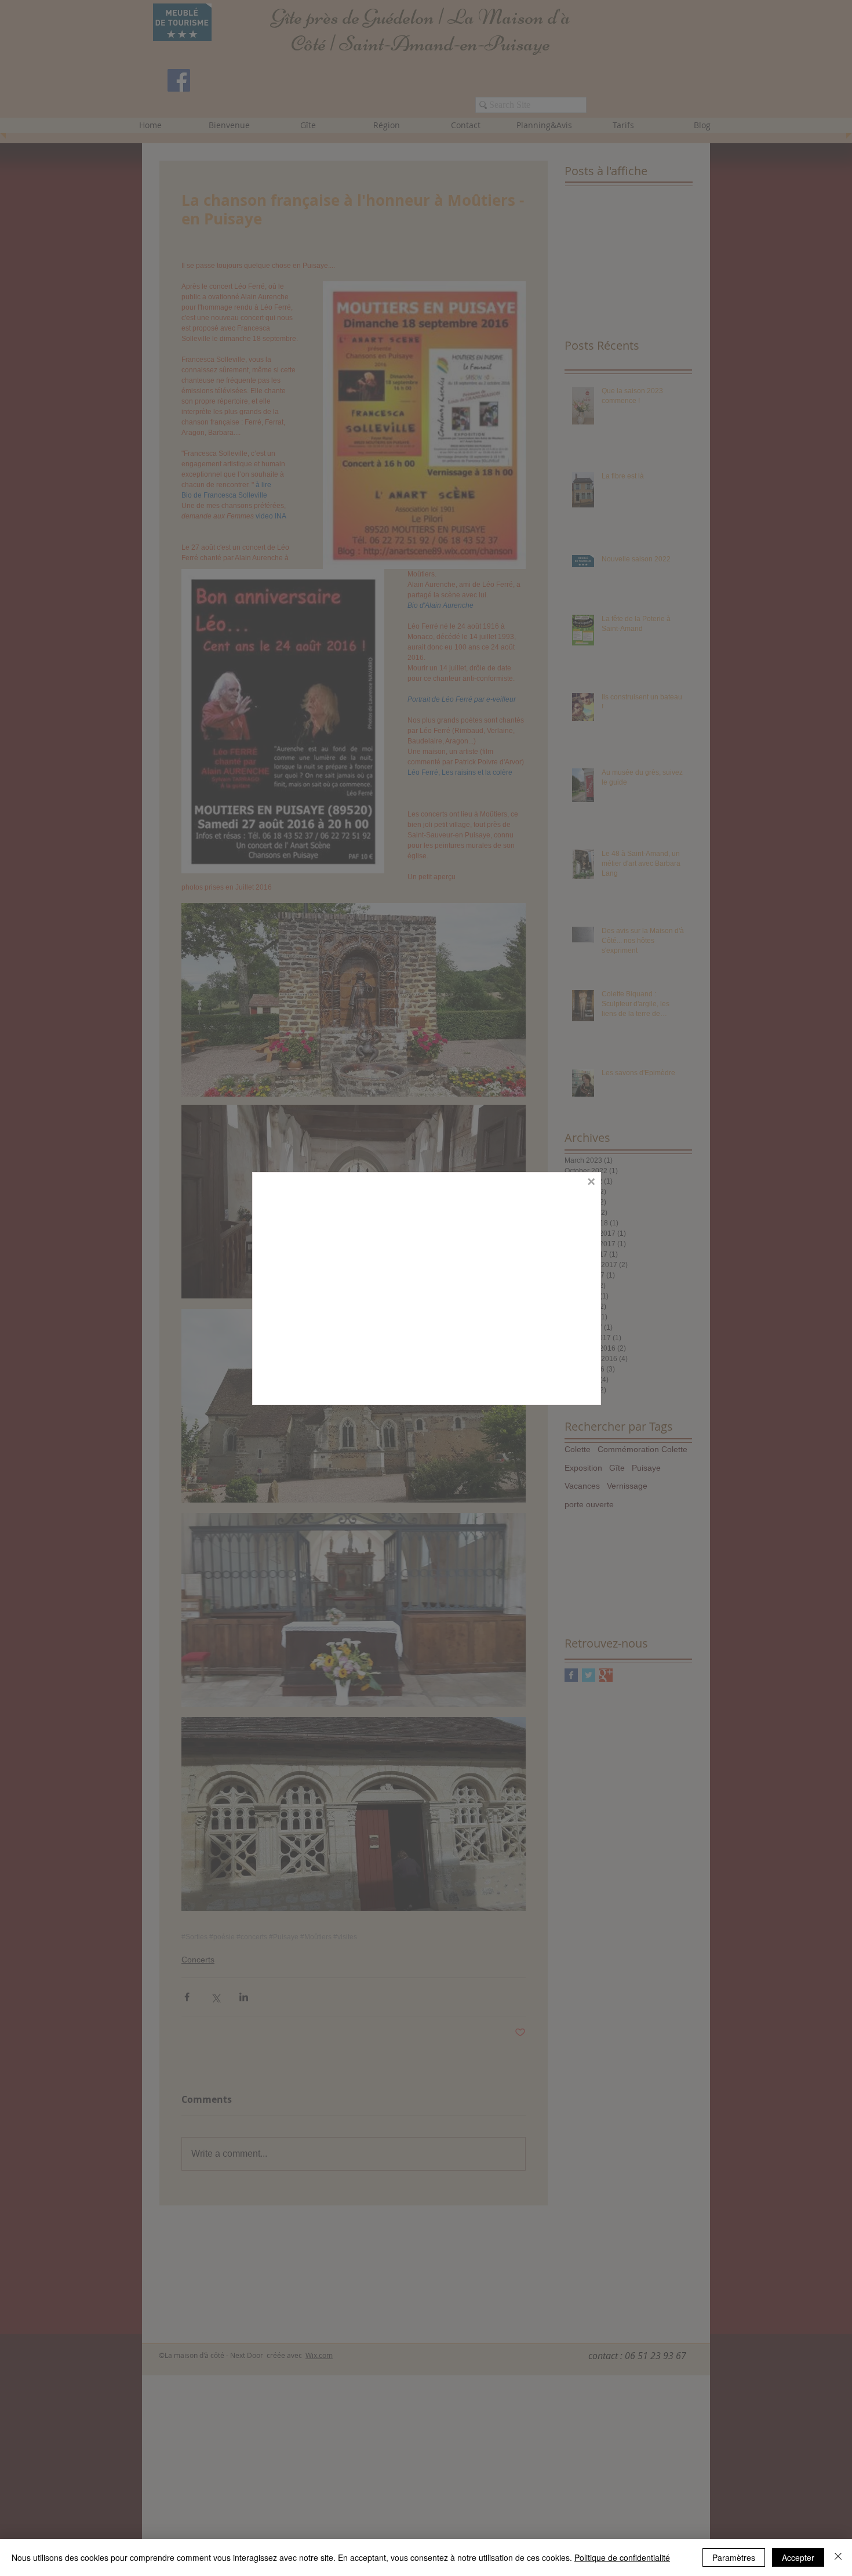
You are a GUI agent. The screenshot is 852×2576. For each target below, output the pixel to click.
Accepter (798, 2557)
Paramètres (734, 2557)
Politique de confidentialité (622, 2557)
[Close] (838, 2557)
